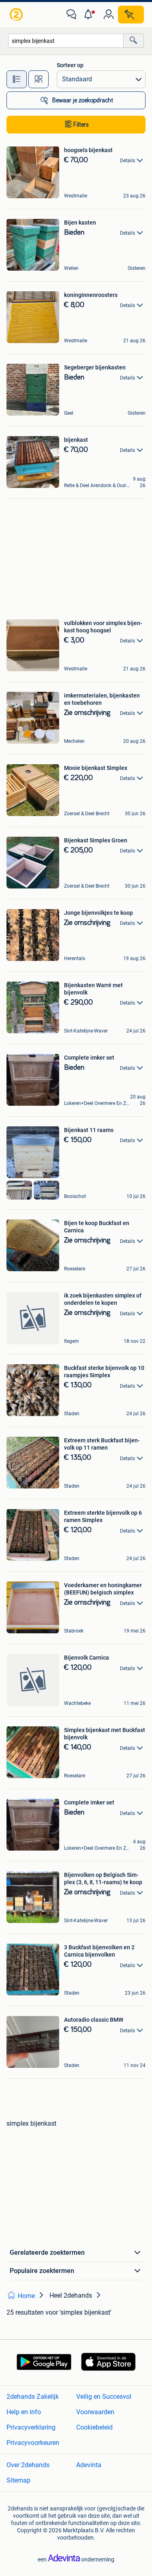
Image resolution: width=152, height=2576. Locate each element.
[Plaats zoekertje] (131, 15)
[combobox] (66, 41)
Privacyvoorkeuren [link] (33, 2443)
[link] (17, 15)
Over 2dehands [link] (28, 2465)
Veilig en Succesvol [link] (104, 2397)
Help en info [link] (24, 2412)
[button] (90, 15)
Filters (81, 125)
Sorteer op (70, 65)
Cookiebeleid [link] (94, 2427)
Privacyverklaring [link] (31, 2427)
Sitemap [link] (18, 2480)
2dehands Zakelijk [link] (33, 2397)
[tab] (17, 79)
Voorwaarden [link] (95, 2412)
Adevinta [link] (89, 2465)
